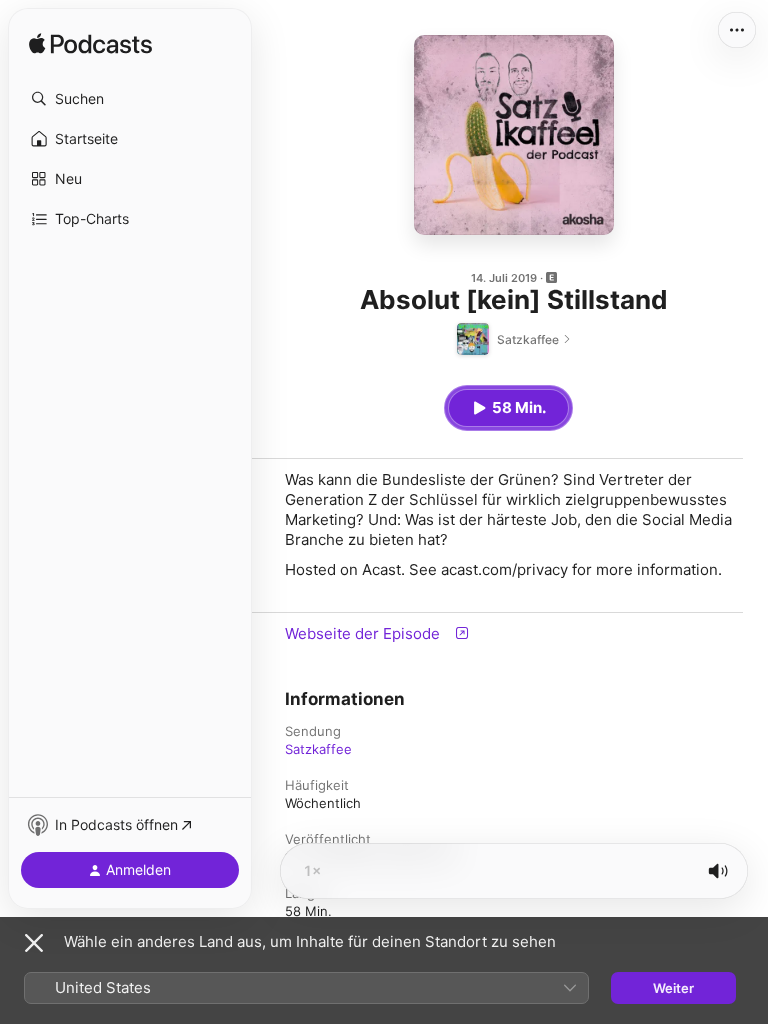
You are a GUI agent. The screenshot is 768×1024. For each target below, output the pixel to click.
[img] (90, 45)
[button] (130, 99)
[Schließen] (34, 943)
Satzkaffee (318, 749)
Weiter (673, 988)
